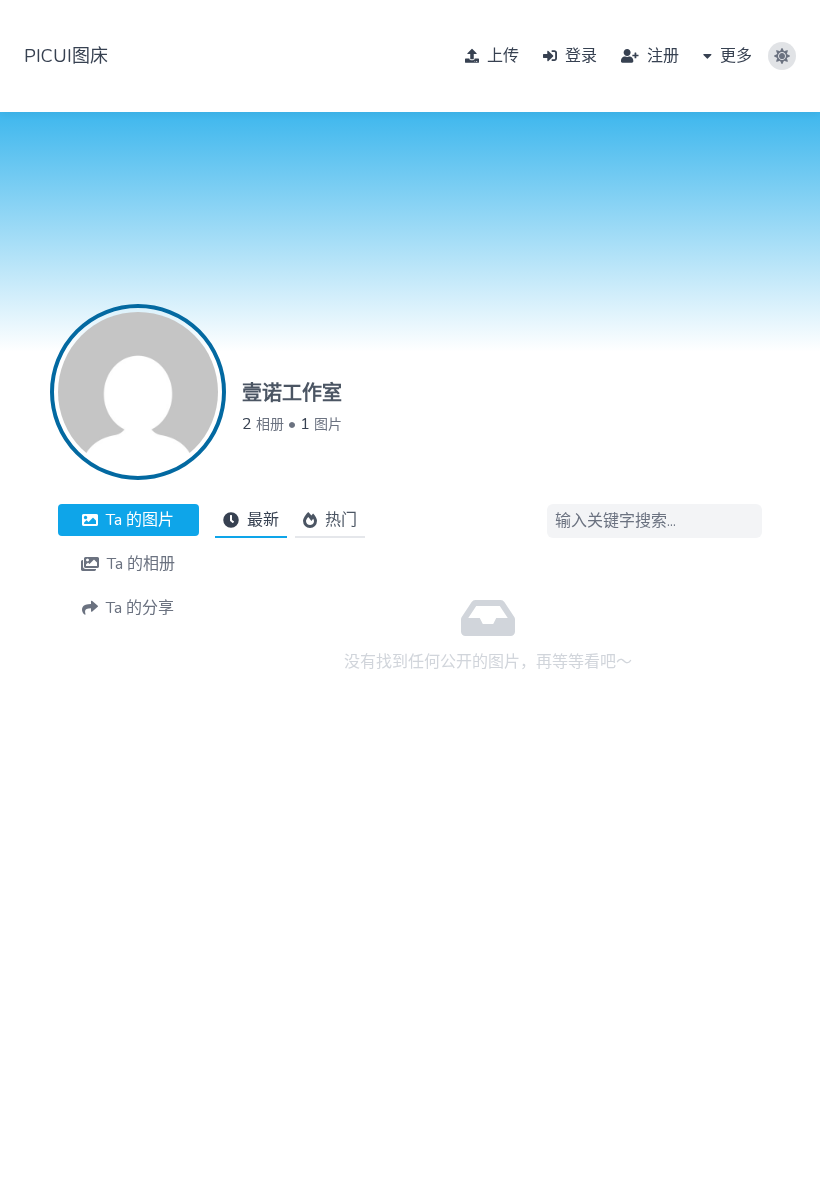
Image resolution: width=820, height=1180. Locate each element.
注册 (661, 56)
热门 (341, 520)
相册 (270, 424)
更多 (734, 56)
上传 (501, 56)
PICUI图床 (66, 56)
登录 (579, 56)
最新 (263, 520)
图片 (328, 424)
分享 (140, 608)
